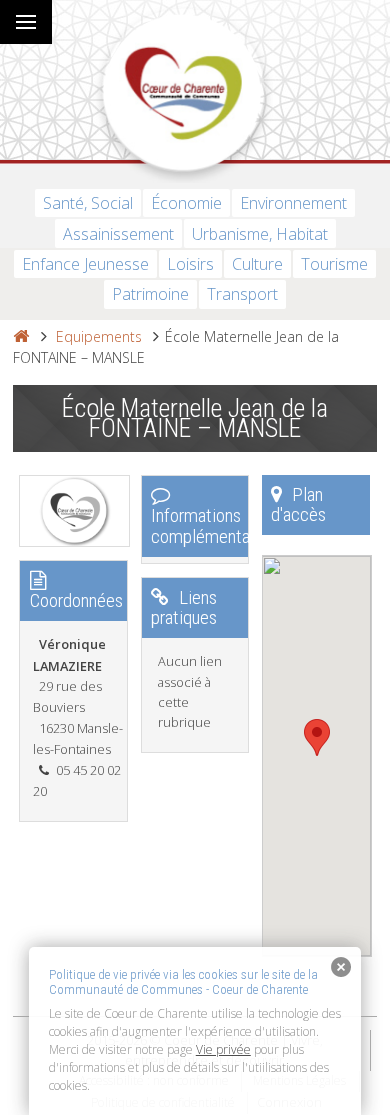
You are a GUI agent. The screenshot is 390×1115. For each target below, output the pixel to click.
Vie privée (223, 1049)
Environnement (293, 203)
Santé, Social (88, 203)
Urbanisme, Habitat (260, 234)
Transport (242, 294)
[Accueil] (21, 336)
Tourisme (334, 264)
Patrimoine (150, 294)
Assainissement (118, 234)
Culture (257, 264)
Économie (186, 203)
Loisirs (190, 264)
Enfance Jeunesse (85, 264)
